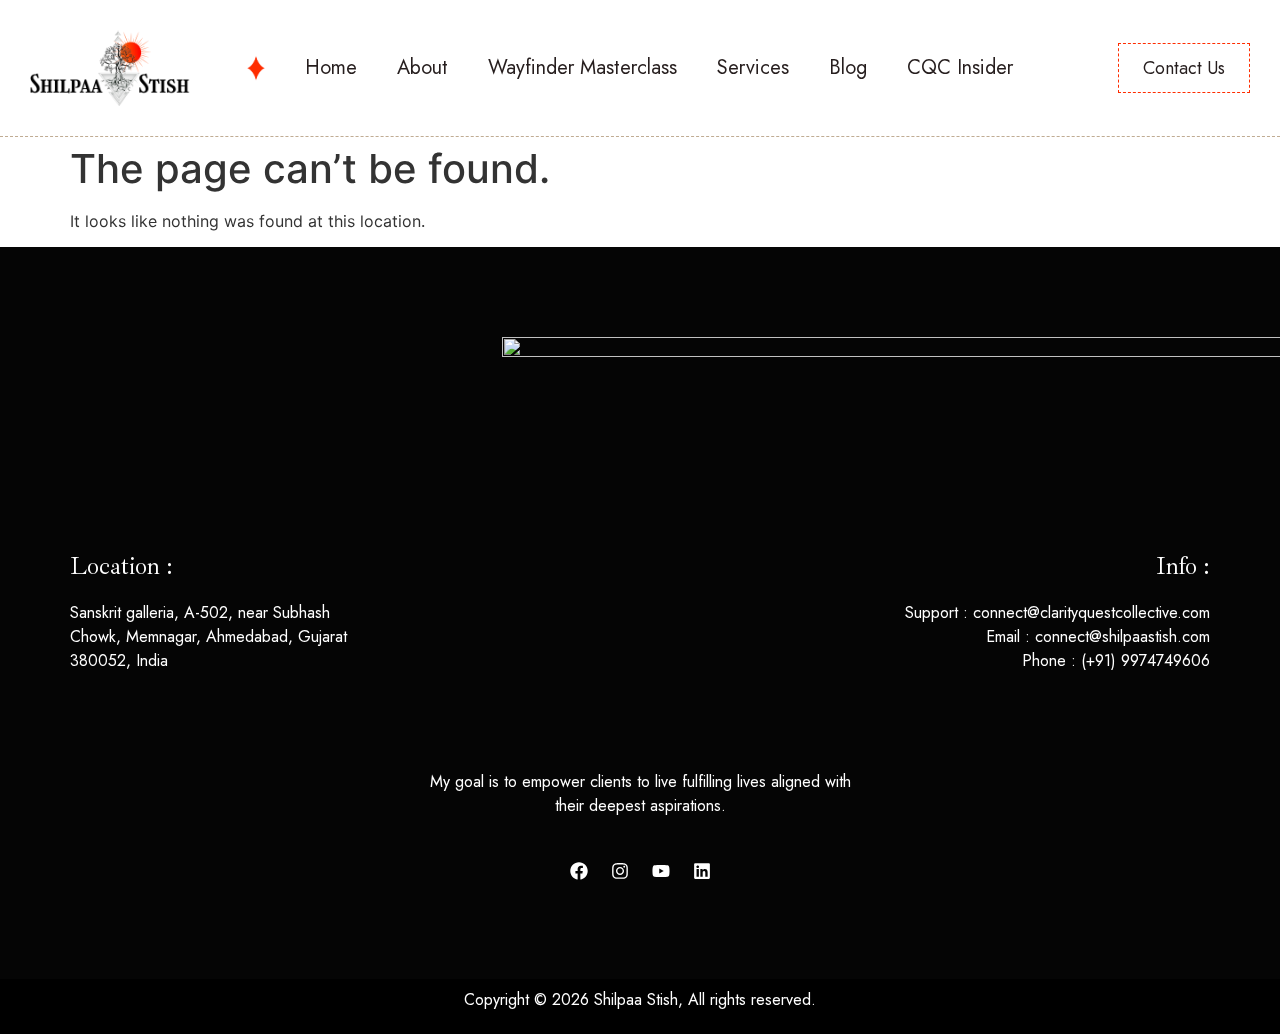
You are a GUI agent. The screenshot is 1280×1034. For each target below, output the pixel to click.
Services (753, 67)
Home (331, 67)
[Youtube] (661, 871)
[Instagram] (620, 871)
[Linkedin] (702, 871)
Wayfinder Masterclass (582, 67)
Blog (848, 67)
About (422, 67)
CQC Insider (960, 67)
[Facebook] (579, 871)
